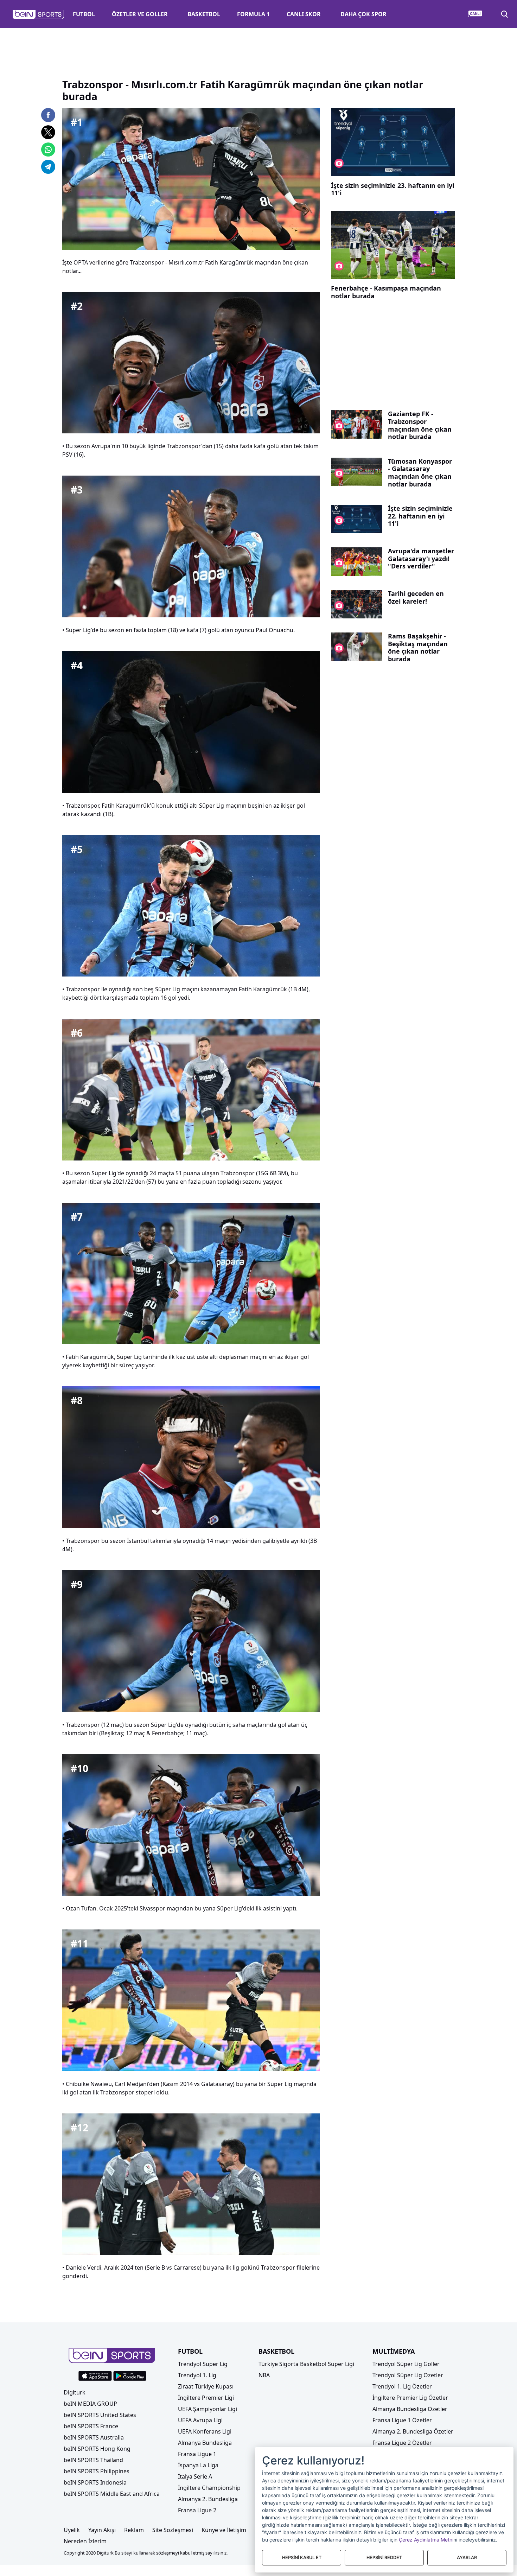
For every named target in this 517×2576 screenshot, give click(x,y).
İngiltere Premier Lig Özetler (410, 2398)
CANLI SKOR (304, 14)
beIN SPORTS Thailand (93, 2460)
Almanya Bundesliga (205, 2443)
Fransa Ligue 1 (197, 2454)
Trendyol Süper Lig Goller (406, 2364)
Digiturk (75, 2392)
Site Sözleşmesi (173, 2530)
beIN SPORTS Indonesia (95, 2482)
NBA (264, 2375)
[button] (39, 14)
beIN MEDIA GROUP (90, 2404)
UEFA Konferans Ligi (205, 2431)
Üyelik (72, 2530)
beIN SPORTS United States (100, 2415)
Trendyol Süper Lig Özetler (408, 2375)
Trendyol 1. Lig (197, 2375)
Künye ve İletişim (224, 2530)
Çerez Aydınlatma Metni (426, 2540)
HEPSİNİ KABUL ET (302, 2558)
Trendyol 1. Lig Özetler (402, 2386)
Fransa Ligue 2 (197, 2510)
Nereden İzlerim (85, 2541)
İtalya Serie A (195, 2476)
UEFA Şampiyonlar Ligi (208, 2409)
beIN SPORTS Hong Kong (97, 2449)
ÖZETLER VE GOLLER (140, 14)
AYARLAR (467, 2558)
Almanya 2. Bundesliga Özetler (413, 2431)
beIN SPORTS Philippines (97, 2471)
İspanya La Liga (198, 2465)
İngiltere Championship (209, 2488)
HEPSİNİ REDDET (384, 2558)
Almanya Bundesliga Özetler (410, 2409)
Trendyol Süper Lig (203, 2364)
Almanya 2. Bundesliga (208, 2499)
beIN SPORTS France (91, 2426)
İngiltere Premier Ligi (206, 2398)
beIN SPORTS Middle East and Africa (112, 2494)
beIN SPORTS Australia (94, 2437)
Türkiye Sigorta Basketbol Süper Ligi (306, 2364)
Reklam (134, 2530)
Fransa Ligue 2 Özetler (402, 2443)
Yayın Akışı (102, 2530)
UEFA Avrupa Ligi (200, 2420)
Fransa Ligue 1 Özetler (402, 2420)
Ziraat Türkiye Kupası (206, 2386)
